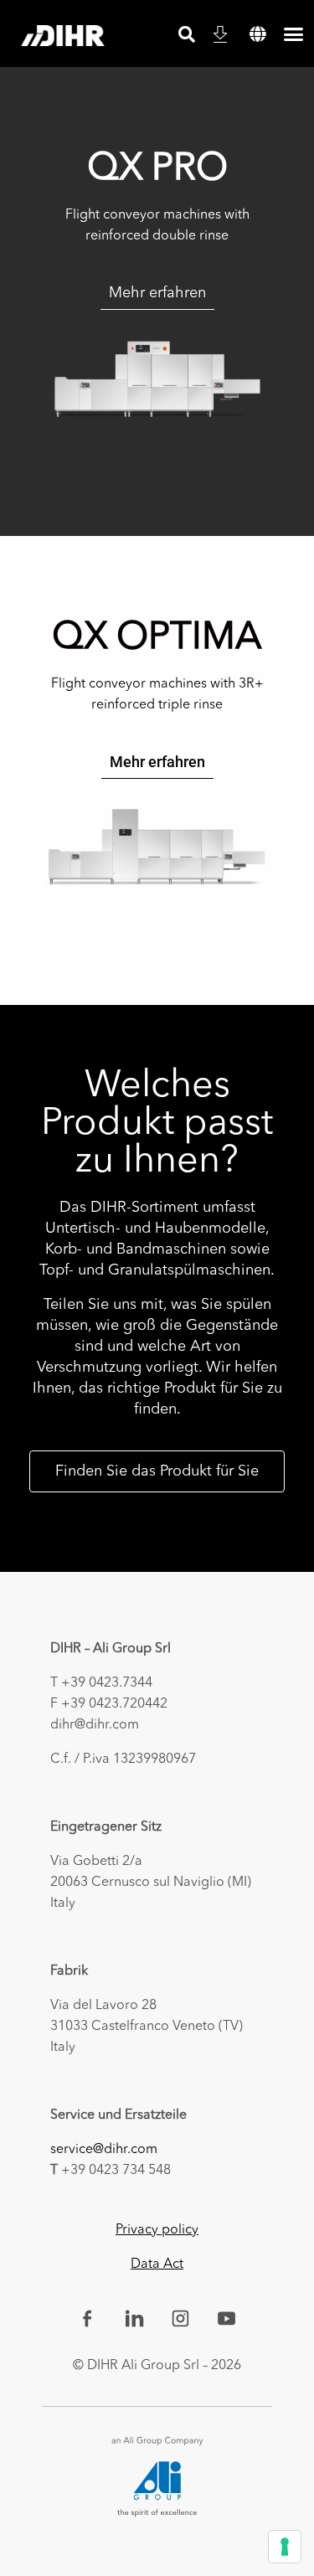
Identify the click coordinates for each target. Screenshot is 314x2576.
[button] (257, 34)
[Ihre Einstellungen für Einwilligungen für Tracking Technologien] (285, 2547)
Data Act (157, 2264)
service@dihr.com (104, 2150)
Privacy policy (157, 2230)
